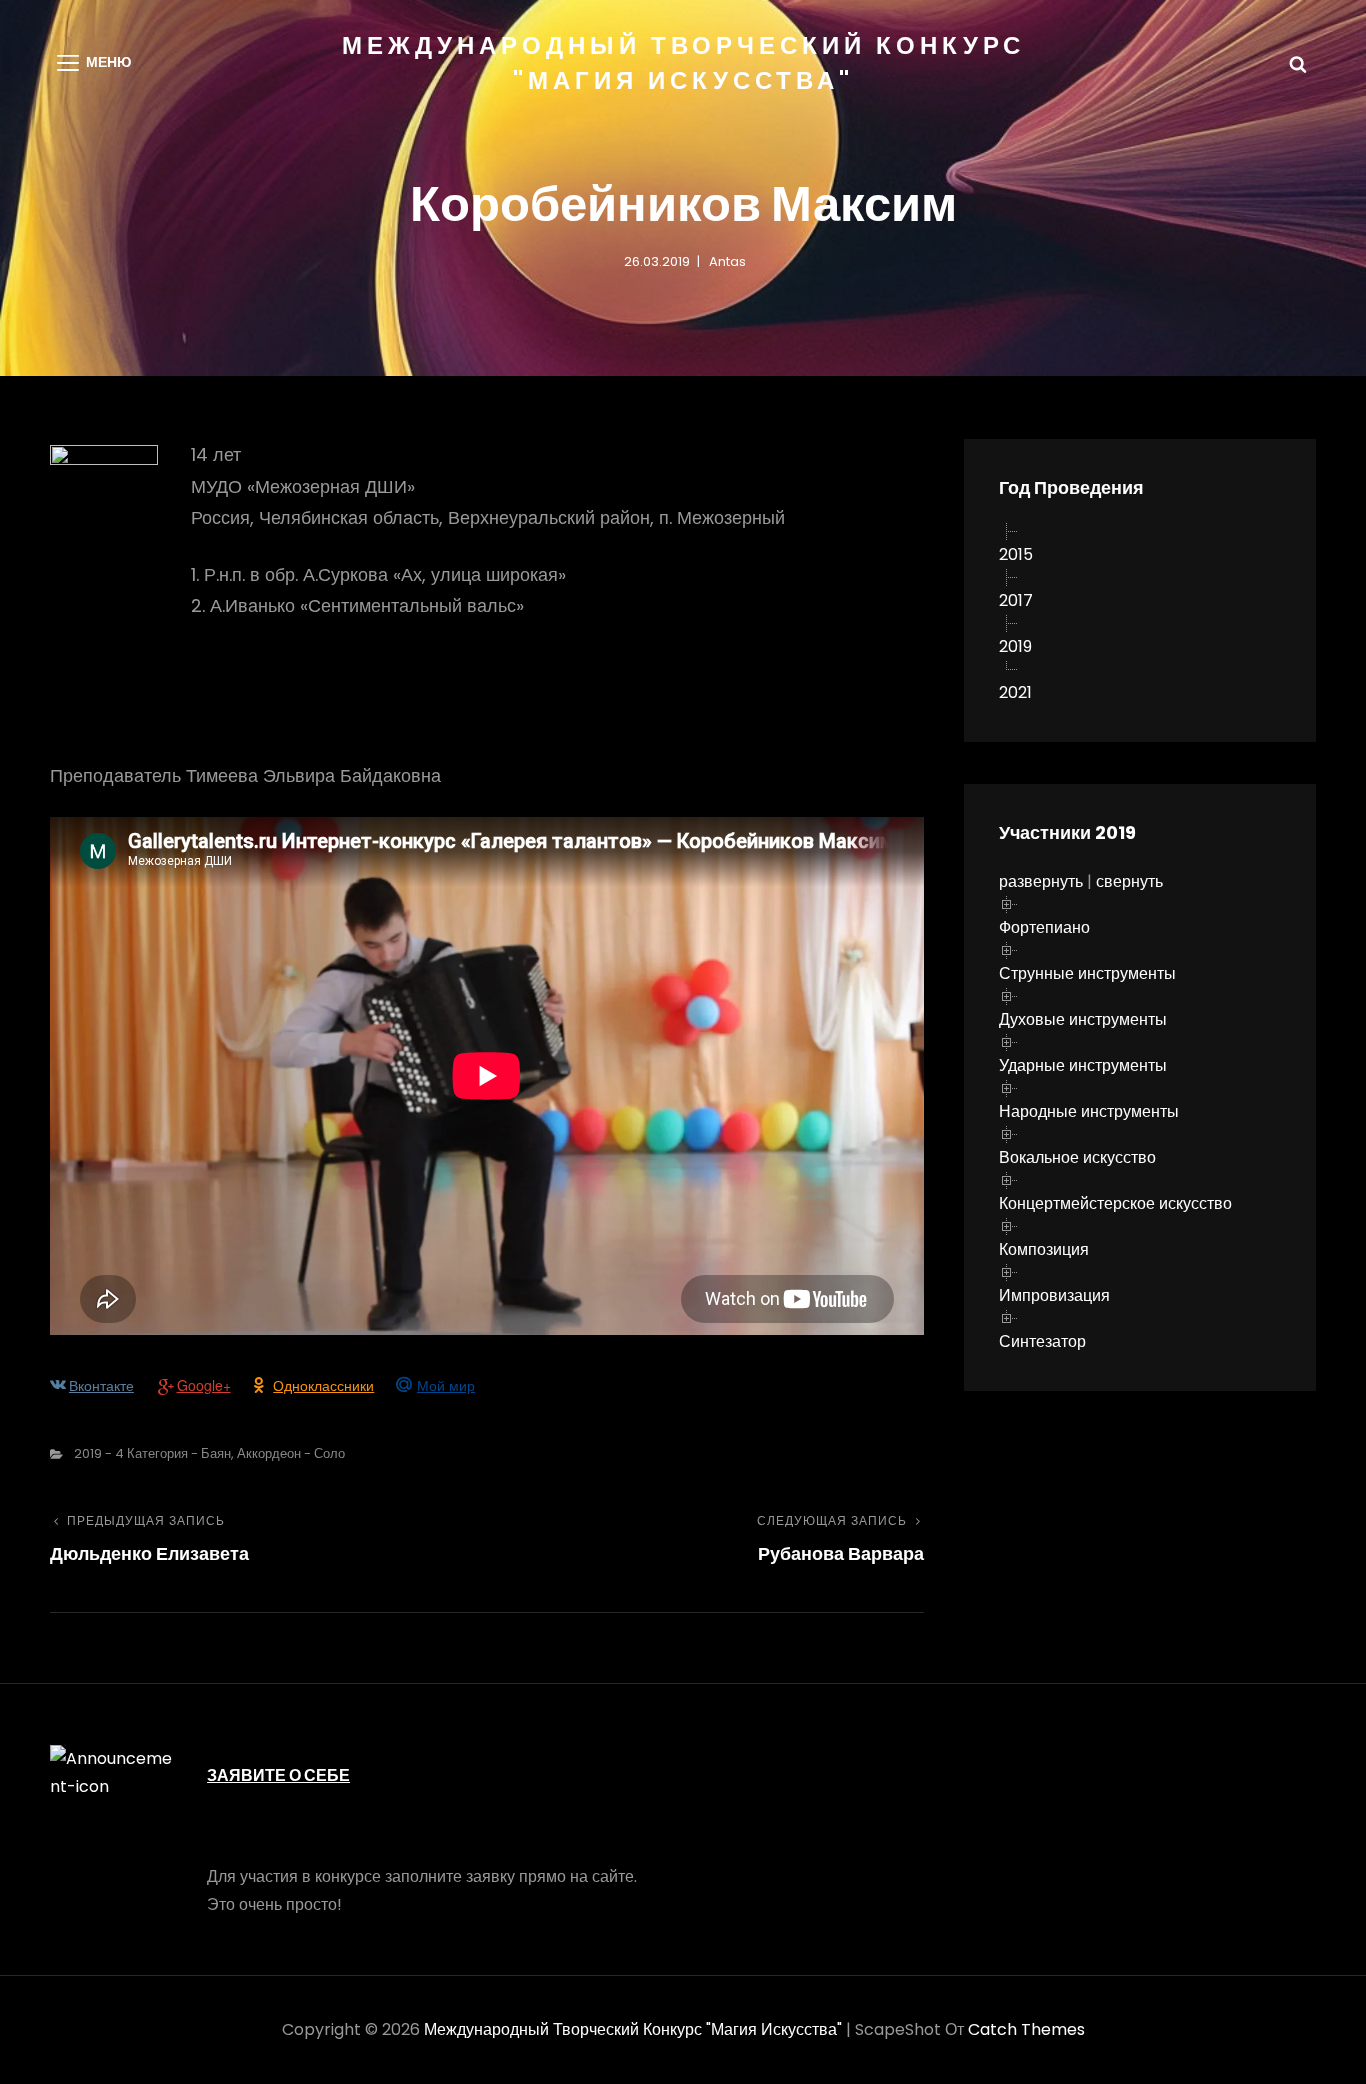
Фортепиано (1044, 927)
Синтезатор (1042, 1341)
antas (727, 261)
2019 (1015, 646)
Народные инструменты (1089, 1111)
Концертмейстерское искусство (1115, 1203)
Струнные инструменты (1087, 973)
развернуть (1041, 881)
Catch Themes (1026, 2029)
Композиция (1044, 1249)
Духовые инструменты (1083, 1019)
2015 (1016, 554)
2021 (1015, 692)
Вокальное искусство (1077, 1157)
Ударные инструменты (1083, 1065)
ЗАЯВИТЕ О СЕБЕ (278, 1775)
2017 (1016, 600)
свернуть (1129, 881)
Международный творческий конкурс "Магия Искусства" (633, 2029)
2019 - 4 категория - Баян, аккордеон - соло (209, 1453)
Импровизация (1054, 1295)
